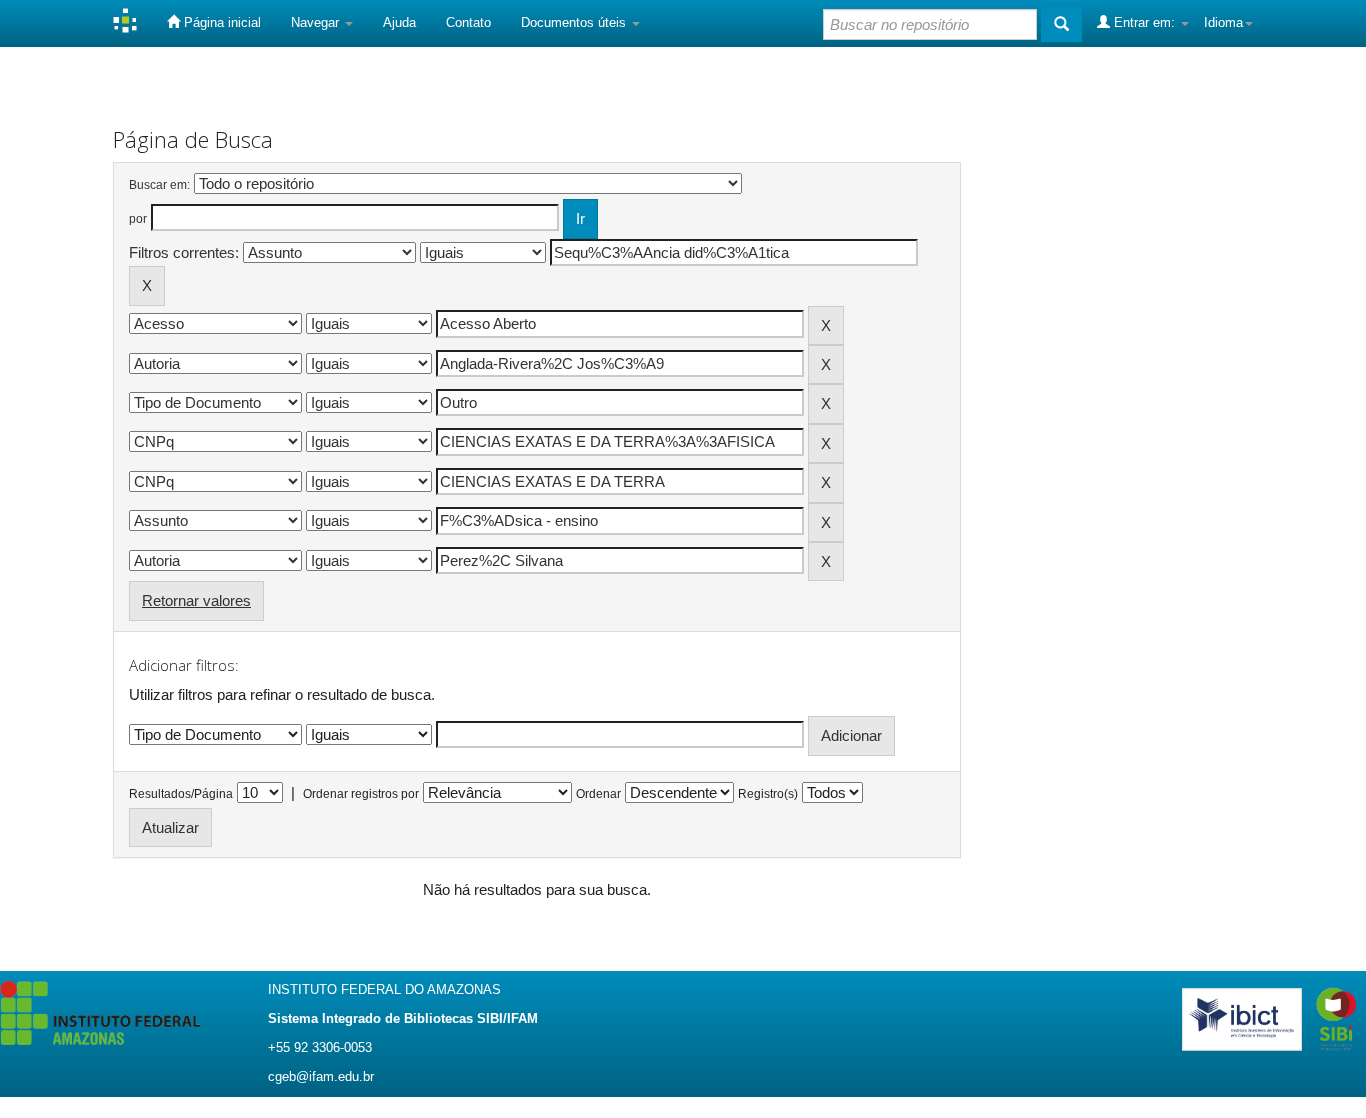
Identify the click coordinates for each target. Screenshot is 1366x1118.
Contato (468, 22)
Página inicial (220, 22)
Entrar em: (1144, 22)
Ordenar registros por (361, 794)
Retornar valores (196, 600)
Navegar (317, 22)
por (138, 219)
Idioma (1223, 22)
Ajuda (399, 22)
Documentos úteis (575, 22)
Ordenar (598, 794)
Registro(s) (768, 794)
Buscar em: (159, 185)
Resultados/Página (181, 794)
